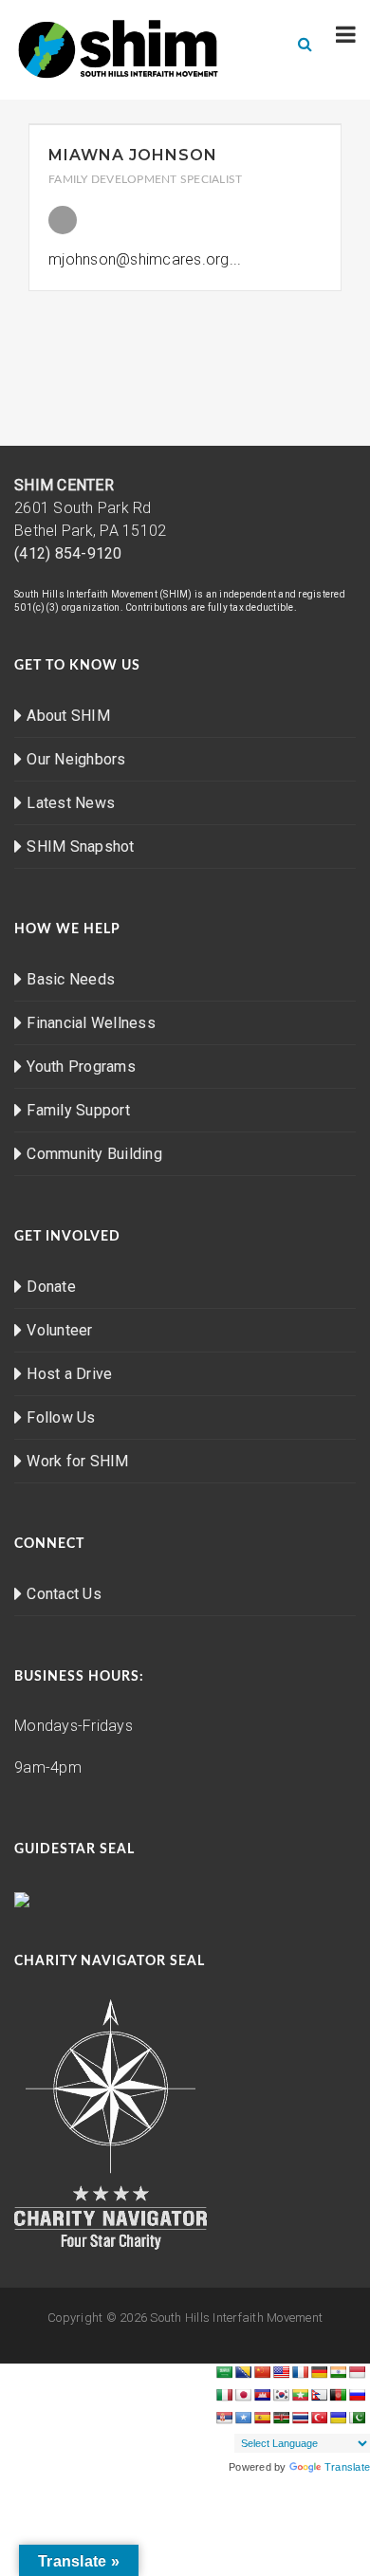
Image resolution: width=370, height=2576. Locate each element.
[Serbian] (224, 2418)
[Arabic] (224, 2372)
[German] (319, 2372)
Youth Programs (81, 1067)
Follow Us (61, 1417)
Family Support (78, 1110)
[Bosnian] (243, 2372)
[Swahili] (281, 2418)
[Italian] (224, 2395)
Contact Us (64, 1594)
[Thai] (300, 2418)
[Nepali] (319, 2395)
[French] (300, 2372)
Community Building (94, 1154)
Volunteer (59, 1330)
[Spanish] (262, 2418)
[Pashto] (338, 2395)
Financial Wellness (91, 1023)
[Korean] (281, 2395)
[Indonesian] (357, 2372)
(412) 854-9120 (68, 553)
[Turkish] (319, 2418)
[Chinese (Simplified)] (262, 2372)
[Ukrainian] (338, 2418)
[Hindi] (338, 2372)
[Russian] (357, 2395)
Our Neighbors (76, 759)
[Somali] (243, 2418)
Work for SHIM (77, 1461)
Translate (347, 2467)
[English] (281, 2372)
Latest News (71, 803)
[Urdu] (357, 2418)
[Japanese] (243, 2395)
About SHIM (68, 716)
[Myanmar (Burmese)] (300, 2395)
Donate (51, 1287)
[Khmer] (262, 2395)
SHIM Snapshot (80, 846)
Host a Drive (69, 1374)
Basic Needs (71, 979)
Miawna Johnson (133, 155)
